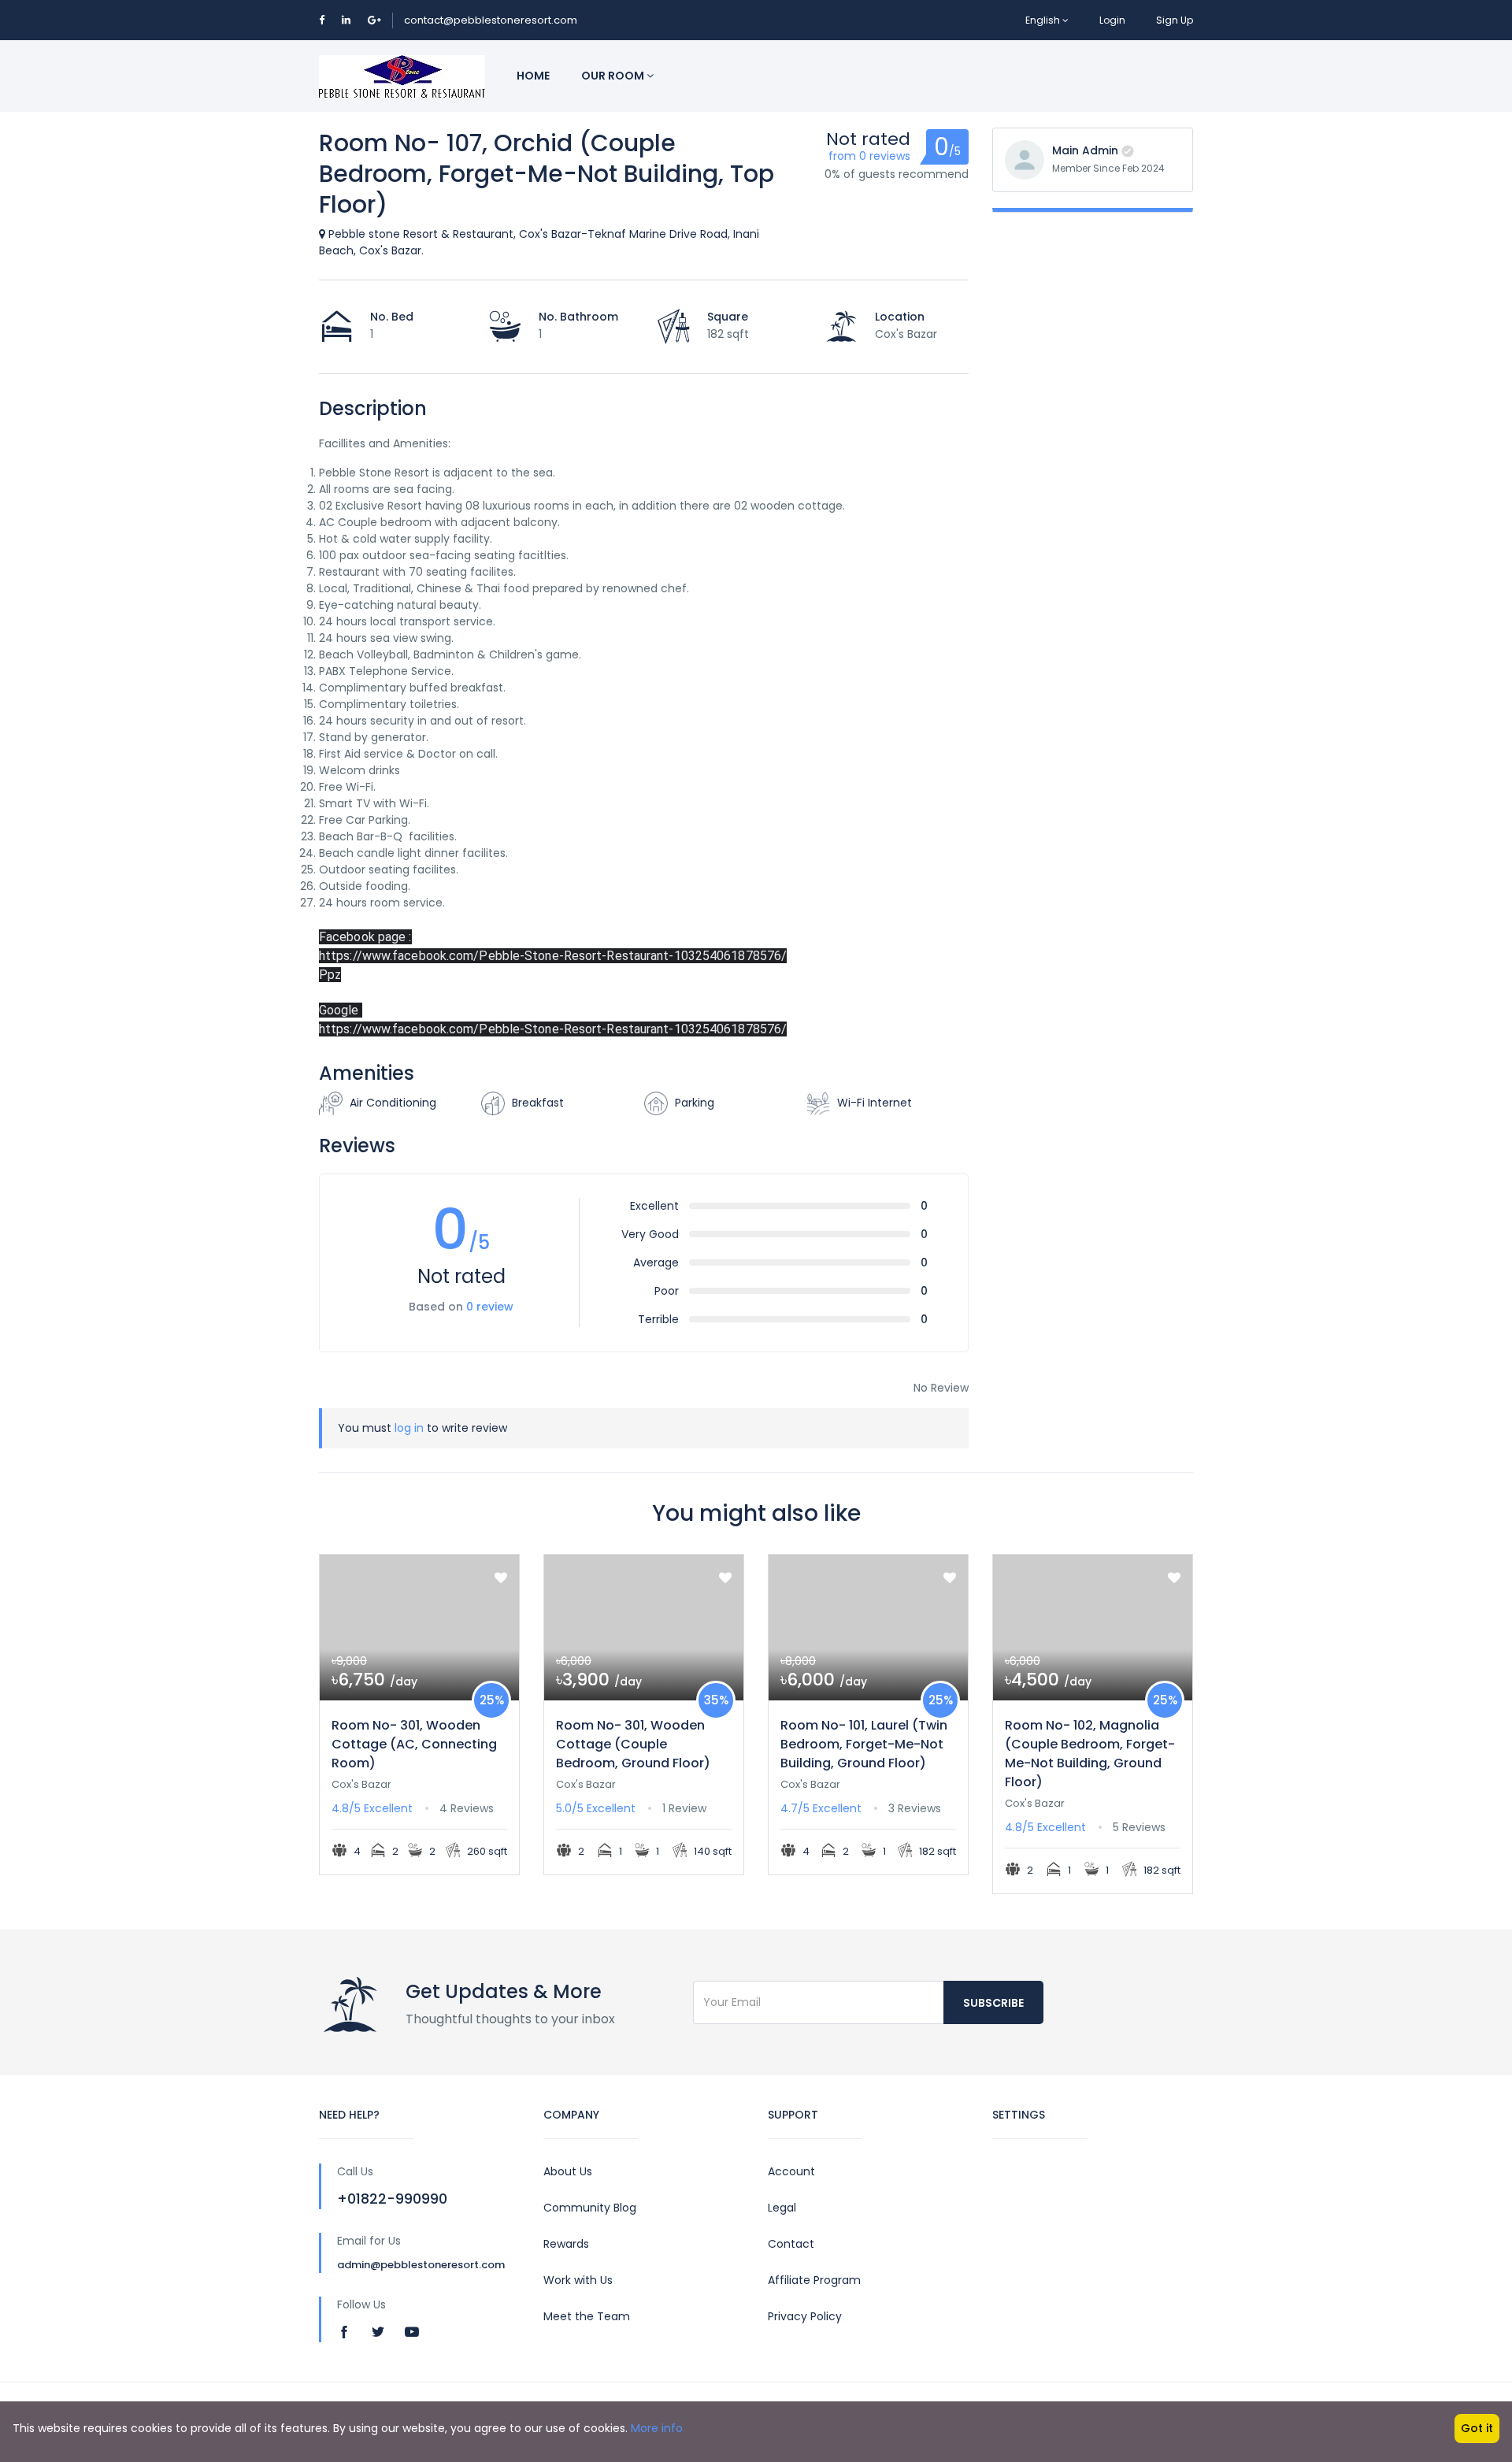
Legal (782, 2208)
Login (1112, 20)
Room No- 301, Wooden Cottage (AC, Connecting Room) (414, 1744)
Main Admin (1085, 150)
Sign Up (1175, 20)
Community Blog (590, 2208)
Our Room (614, 76)
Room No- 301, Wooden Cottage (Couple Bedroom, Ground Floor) (633, 1744)
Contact (791, 2244)
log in (409, 1428)
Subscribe (993, 2003)
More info (657, 2428)
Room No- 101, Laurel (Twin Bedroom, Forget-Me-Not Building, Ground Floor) (864, 1744)
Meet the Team (587, 2316)
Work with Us (578, 2280)
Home (533, 76)
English (1043, 20)
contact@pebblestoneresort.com (491, 20)
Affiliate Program (814, 2280)
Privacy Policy (805, 2316)
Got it (1477, 2428)
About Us (568, 2171)
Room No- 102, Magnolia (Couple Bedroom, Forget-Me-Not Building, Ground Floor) (1090, 1754)
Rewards (566, 2244)
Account (791, 2171)
